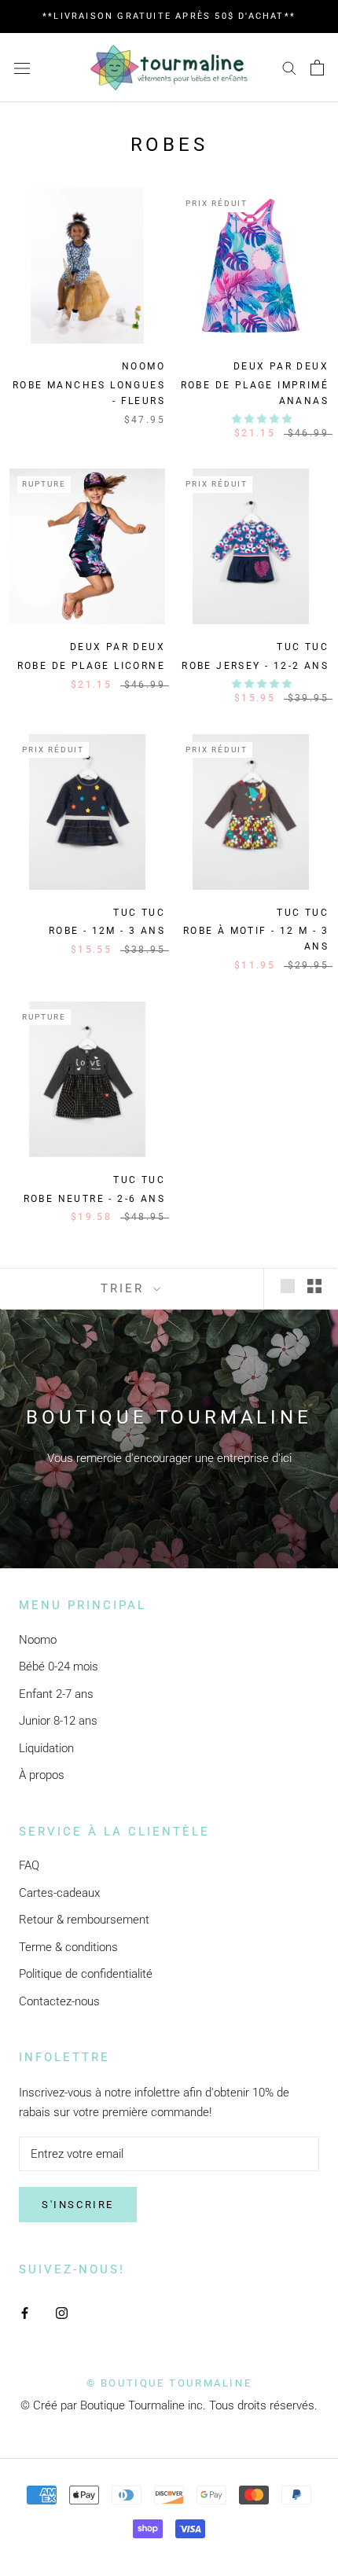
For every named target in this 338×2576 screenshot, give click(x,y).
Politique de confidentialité (86, 1974)
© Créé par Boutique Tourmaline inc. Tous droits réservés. (169, 2405)
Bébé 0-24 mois (59, 1666)
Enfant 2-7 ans (56, 1694)
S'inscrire (78, 2205)
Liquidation (46, 1748)
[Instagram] (62, 2312)
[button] (263, 419)
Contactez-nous (59, 2001)
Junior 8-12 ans (58, 1721)
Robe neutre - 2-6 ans (94, 1199)
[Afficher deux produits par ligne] (314, 1286)
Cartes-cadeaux (59, 1893)
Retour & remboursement (84, 1920)
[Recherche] (289, 67)
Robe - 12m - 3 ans (107, 931)
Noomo (38, 1640)
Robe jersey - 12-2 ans (255, 666)
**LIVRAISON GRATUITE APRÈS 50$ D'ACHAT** (169, 16)
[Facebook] (25, 2312)
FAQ (29, 1865)
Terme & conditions (68, 1947)
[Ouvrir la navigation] (22, 67)
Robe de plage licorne (91, 666)
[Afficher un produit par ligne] (288, 1286)
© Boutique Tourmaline (169, 2383)
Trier (125, 1288)
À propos (42, 1775)
